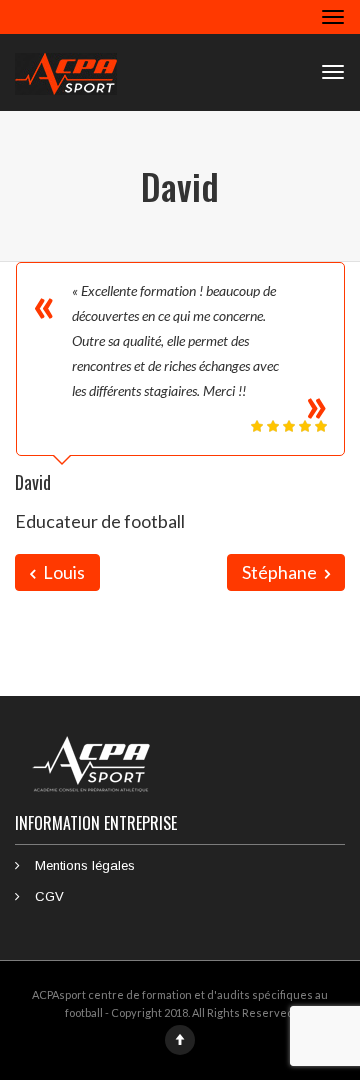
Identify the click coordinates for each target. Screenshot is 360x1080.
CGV (49, 896)
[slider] (289, 426)
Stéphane (281, 572)
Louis (62, 572)
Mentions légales (85, 865)
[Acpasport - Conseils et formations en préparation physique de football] (66, 72)
